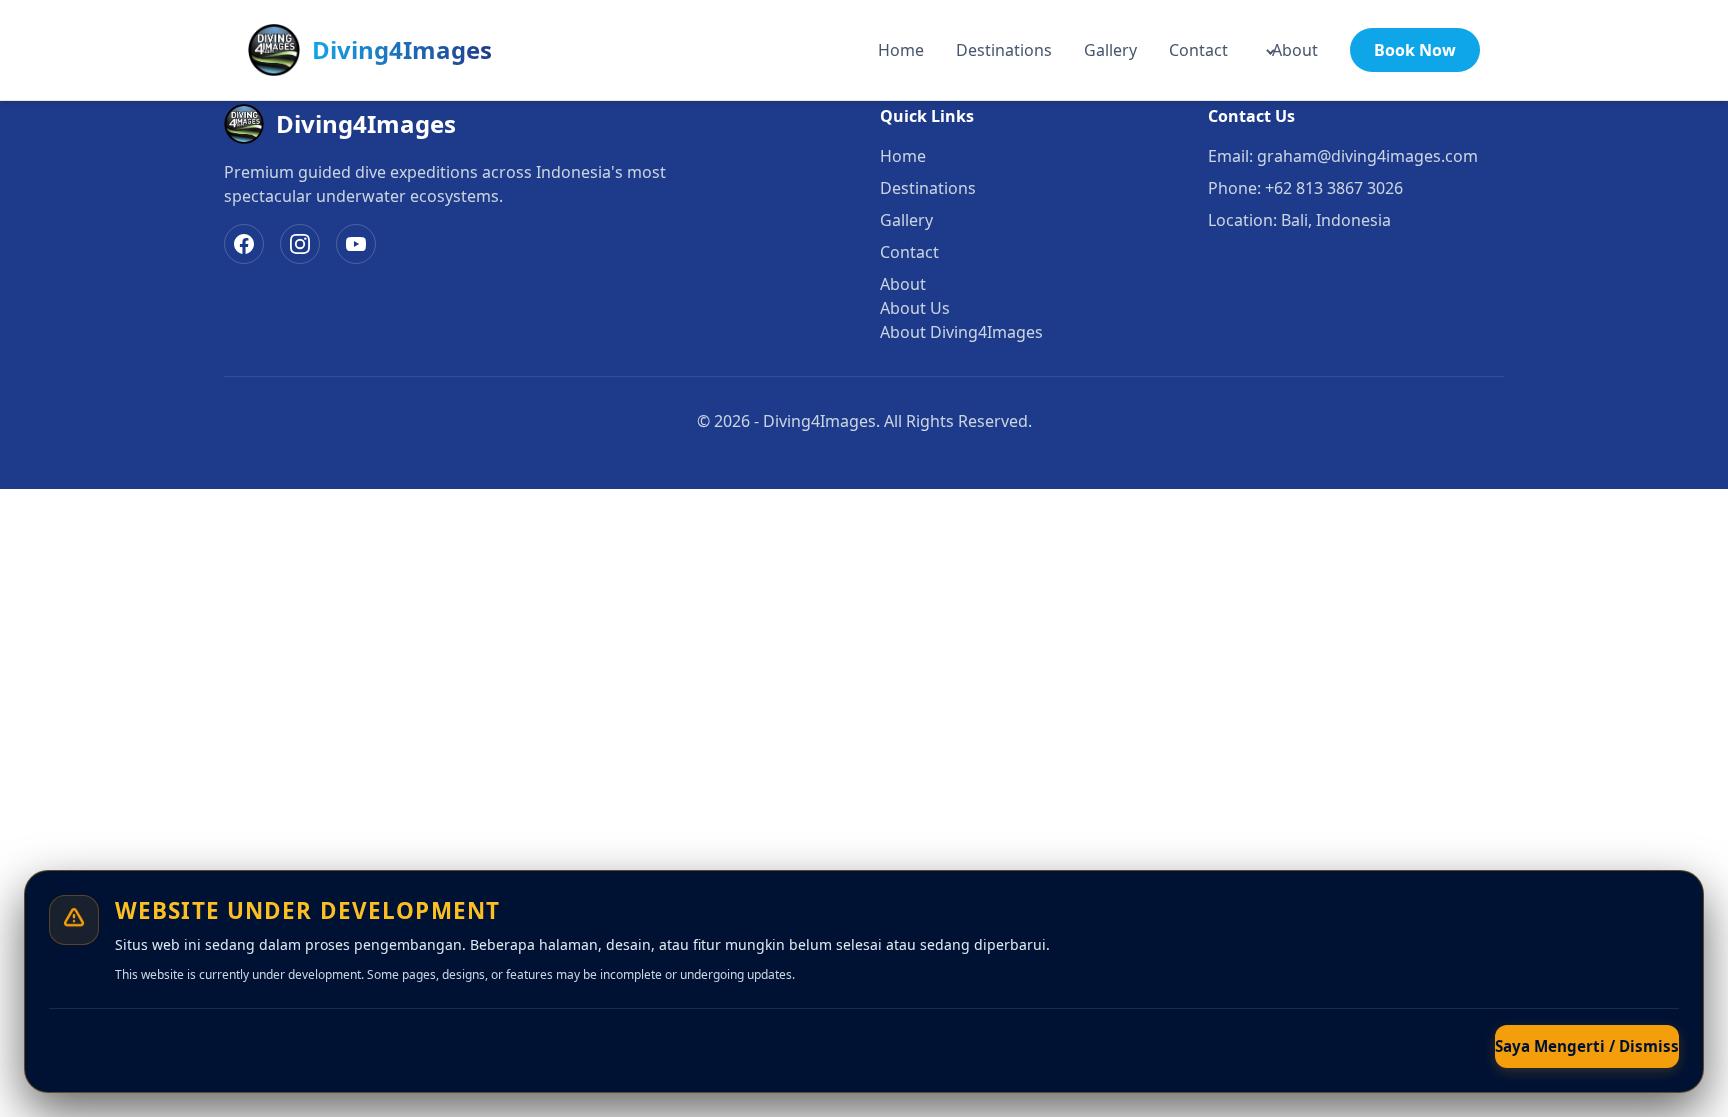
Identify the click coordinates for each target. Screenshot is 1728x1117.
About (1295, 50)
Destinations (1004, 50)
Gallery (1110, 50)
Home (901, 50)
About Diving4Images (961, 332)
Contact (1198, 50)
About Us (915, 308)
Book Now (1415, 50)
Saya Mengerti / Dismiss (1587, 1046)
